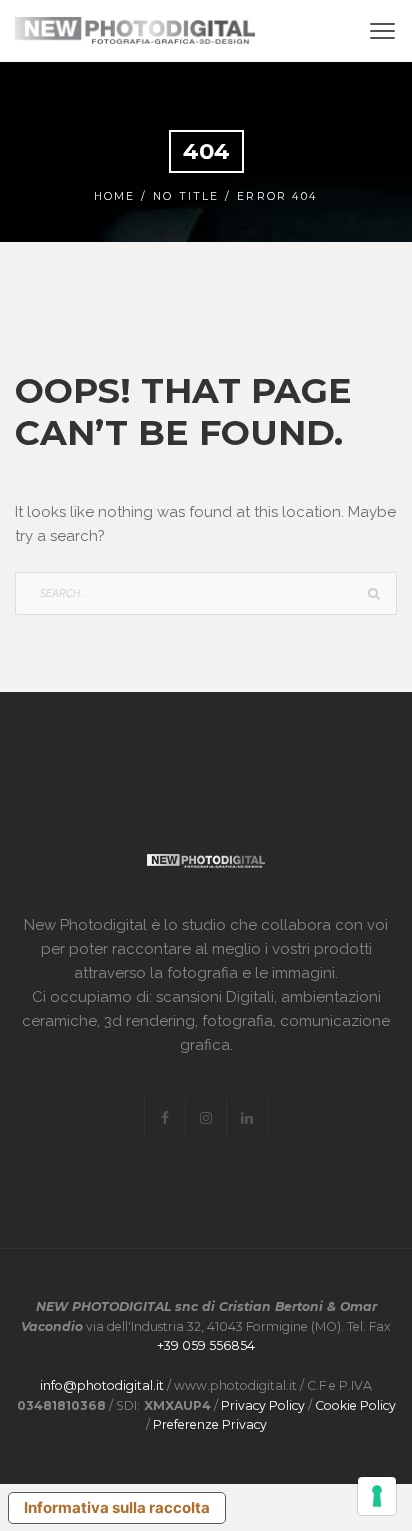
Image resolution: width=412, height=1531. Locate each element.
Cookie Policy (355, 1405)
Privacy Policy (263, 1405)
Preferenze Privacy (210, 1424)
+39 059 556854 (206, 1345)
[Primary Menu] (382, 30)
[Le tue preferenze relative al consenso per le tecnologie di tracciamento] (377, 1496)
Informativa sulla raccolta (117, 1507)
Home (114, 196)
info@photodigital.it (102, 1385)
